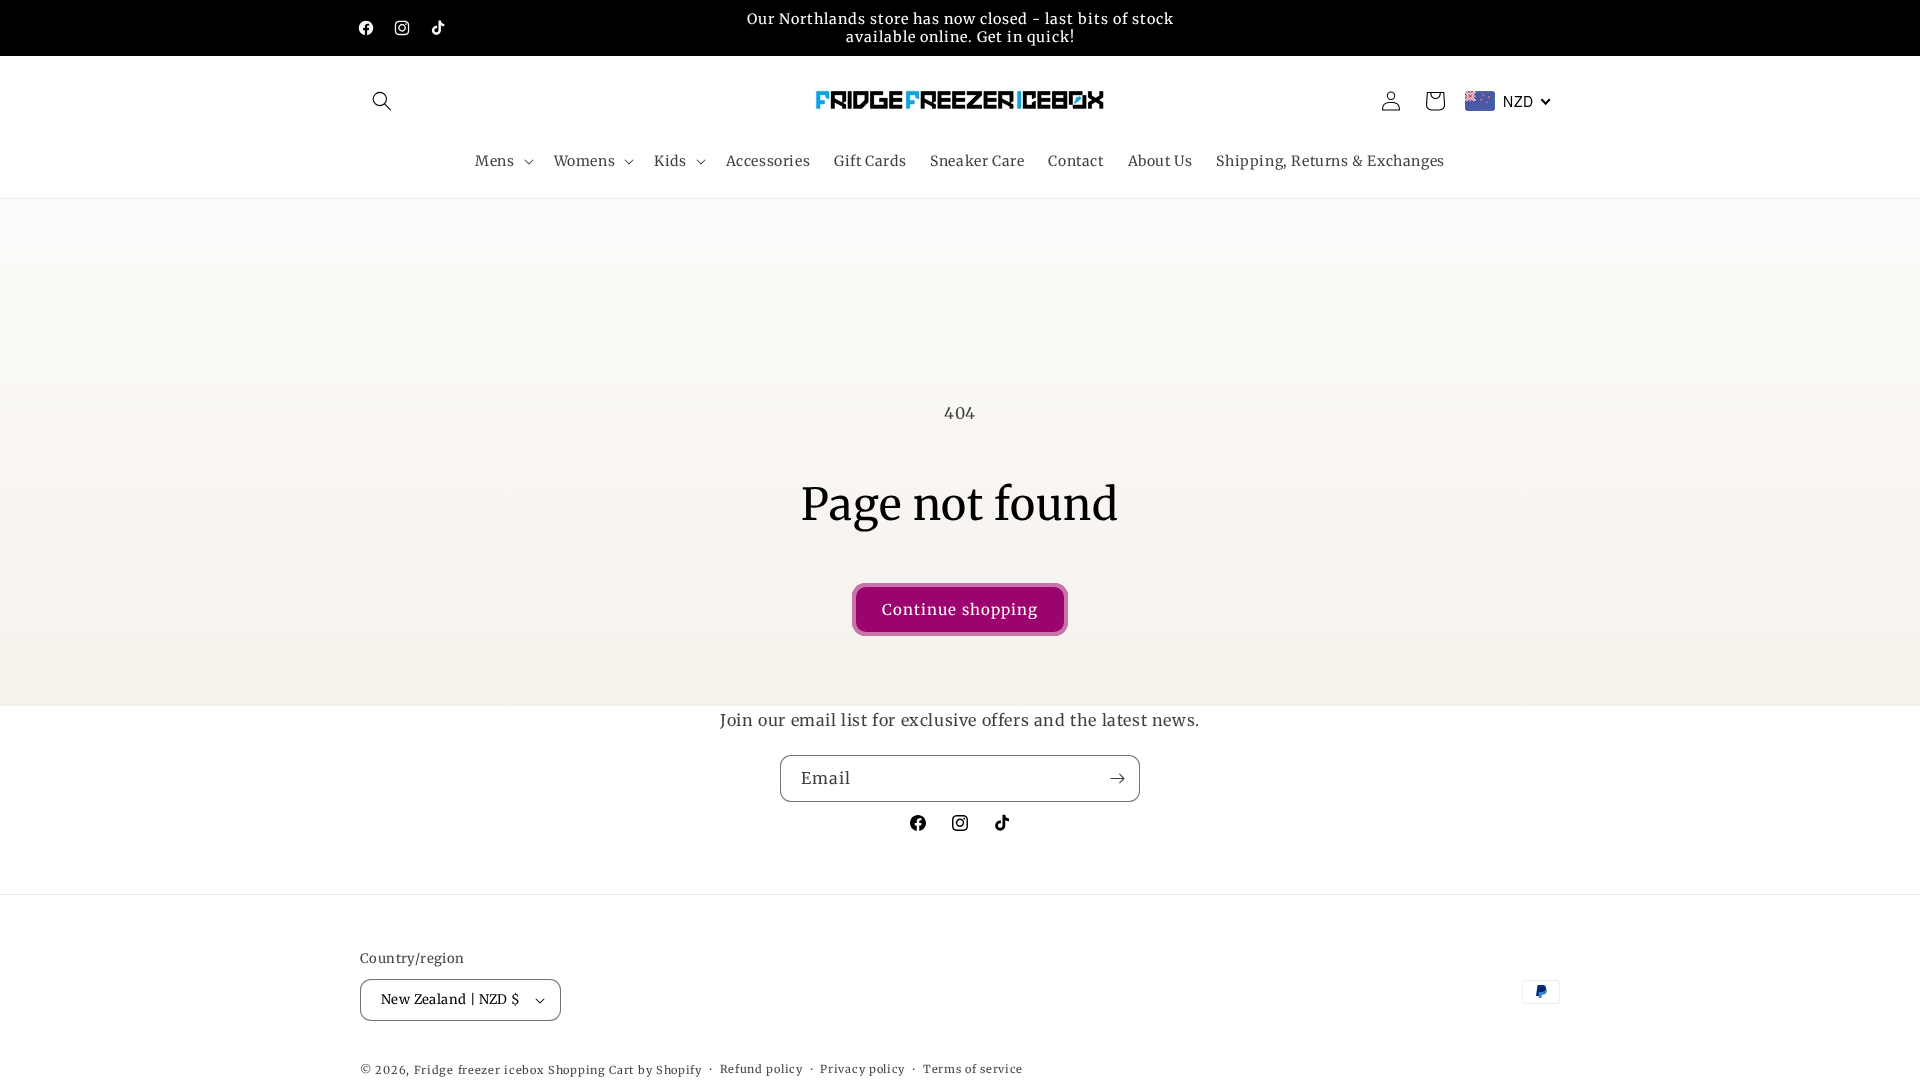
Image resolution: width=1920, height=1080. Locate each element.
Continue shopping (960, 609)
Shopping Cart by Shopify (625, 1070)
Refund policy (761, 1069)
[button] (382, 101)
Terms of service (973, 1069)
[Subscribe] (1117, 778)
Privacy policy (862, 1069)
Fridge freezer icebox (479, 1070)
